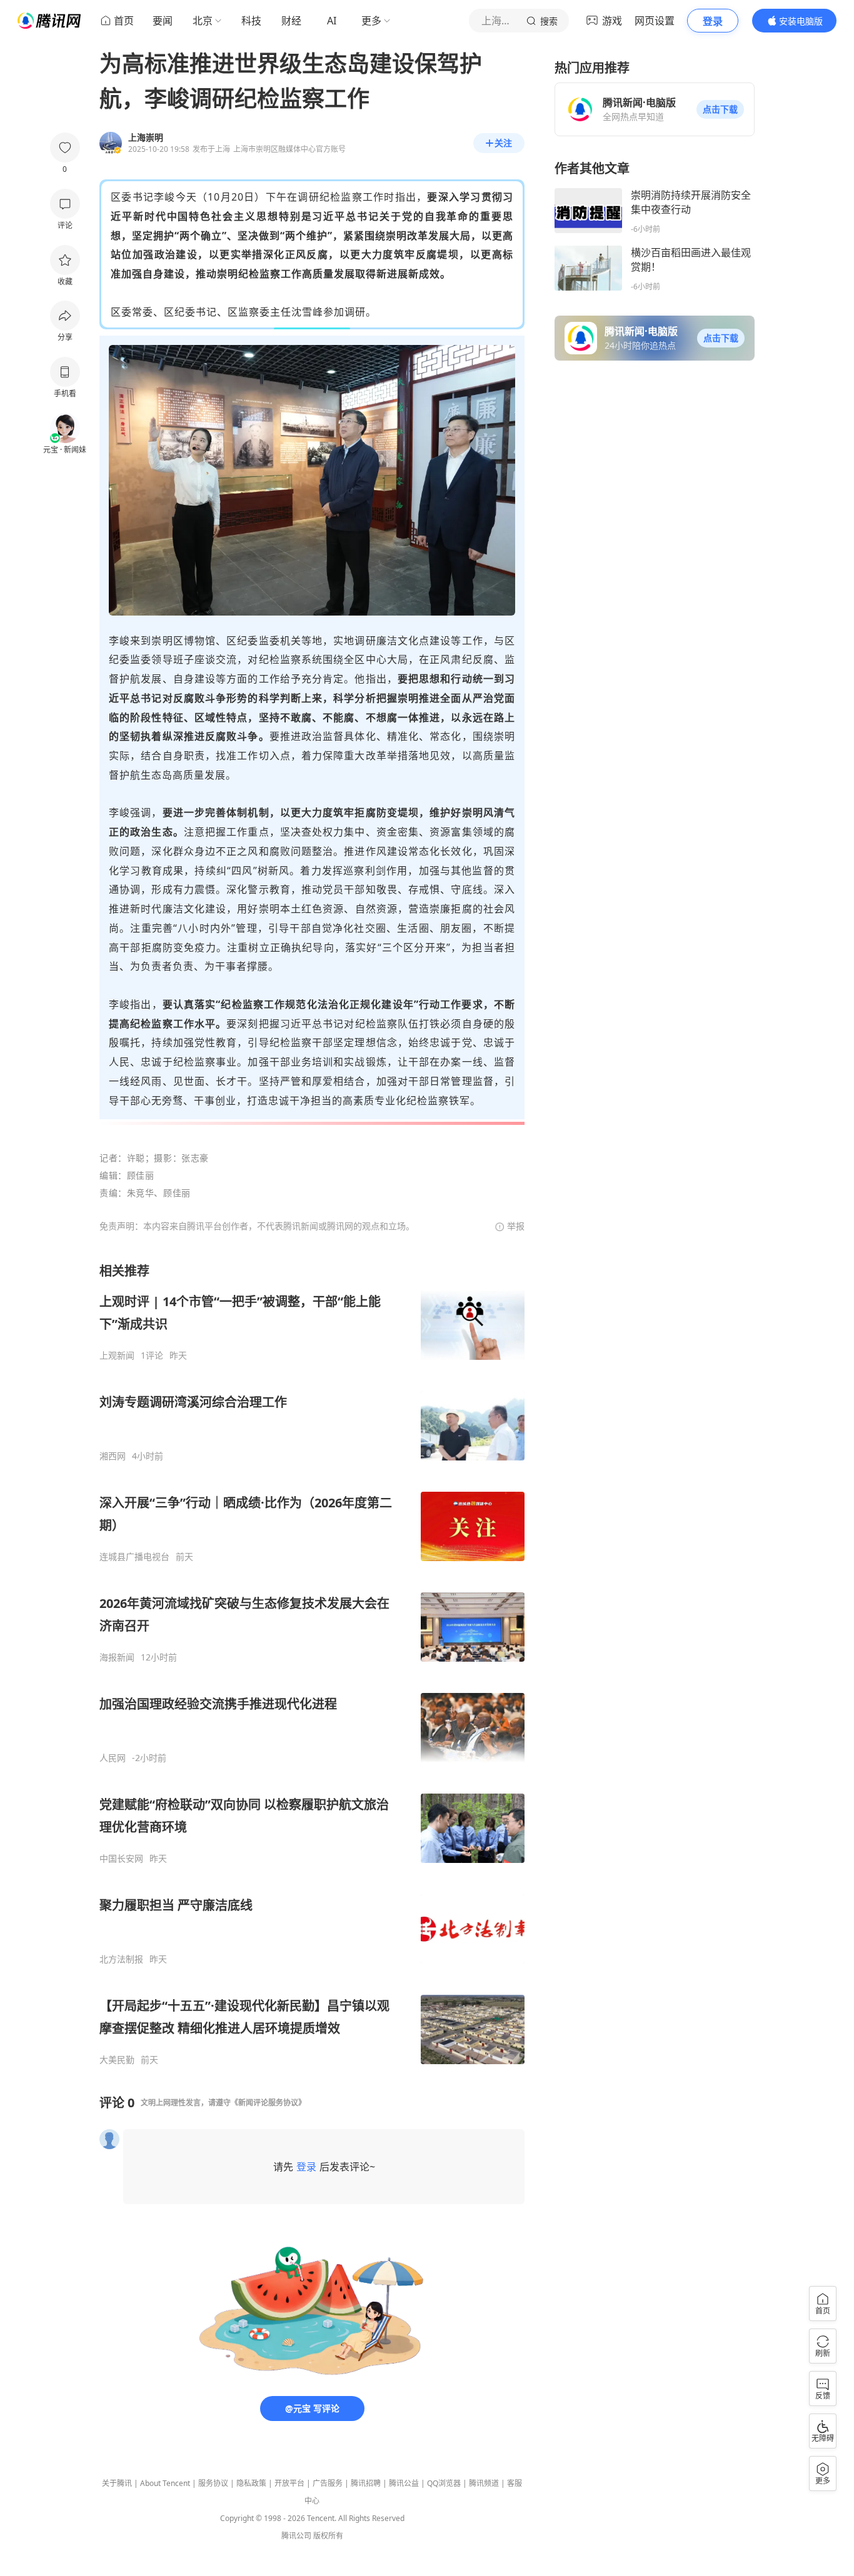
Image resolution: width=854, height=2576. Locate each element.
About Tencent (165, 2483)
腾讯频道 (484, 2483)
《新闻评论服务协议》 (268, 2103)
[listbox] (312, 1664)
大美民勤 (117, 2060)
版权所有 (328, 2536)
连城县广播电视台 (134, 1557)
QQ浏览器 (444, 2483)
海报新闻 (117, 1657)
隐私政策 (251, 2483)
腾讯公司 (296, 2536)
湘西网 (113, 1456)
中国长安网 (121, 1859)
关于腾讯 (117, 2483)
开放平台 (289, 2483)
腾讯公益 (404, 2483)
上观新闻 (117, 1355)
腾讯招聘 (366, 2483)
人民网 (113, 1758)
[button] (720, 109)
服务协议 (213, 2483)
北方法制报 (121, 1959)
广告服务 (328, 2483)
